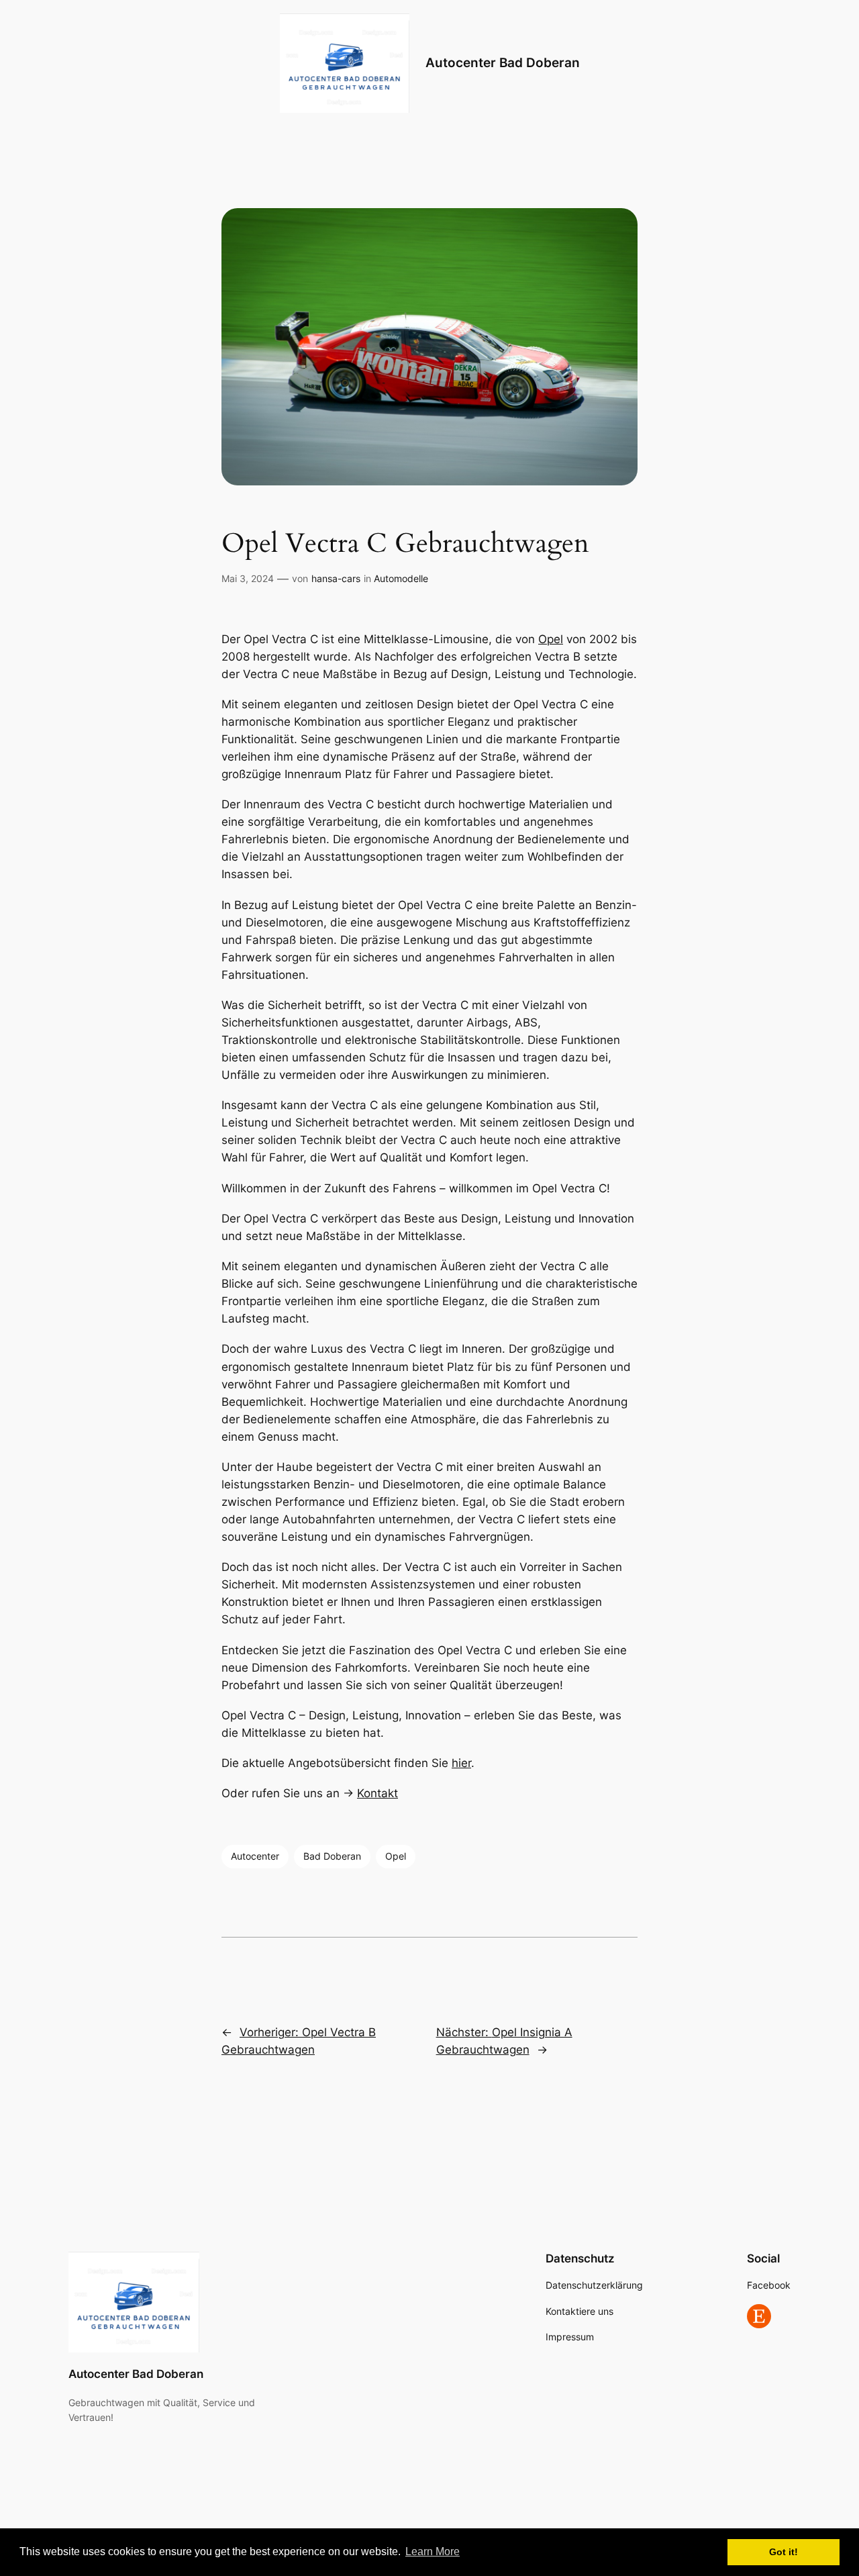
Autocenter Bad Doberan (503, 62)
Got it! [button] (784, 2552)
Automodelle (401, 578)
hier (461, 1763)
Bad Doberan (332, 1856)
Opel (551, 639)
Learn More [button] (433, 2551)
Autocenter (255, 1856)
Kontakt (377, 1793)
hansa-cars (336, 578)
